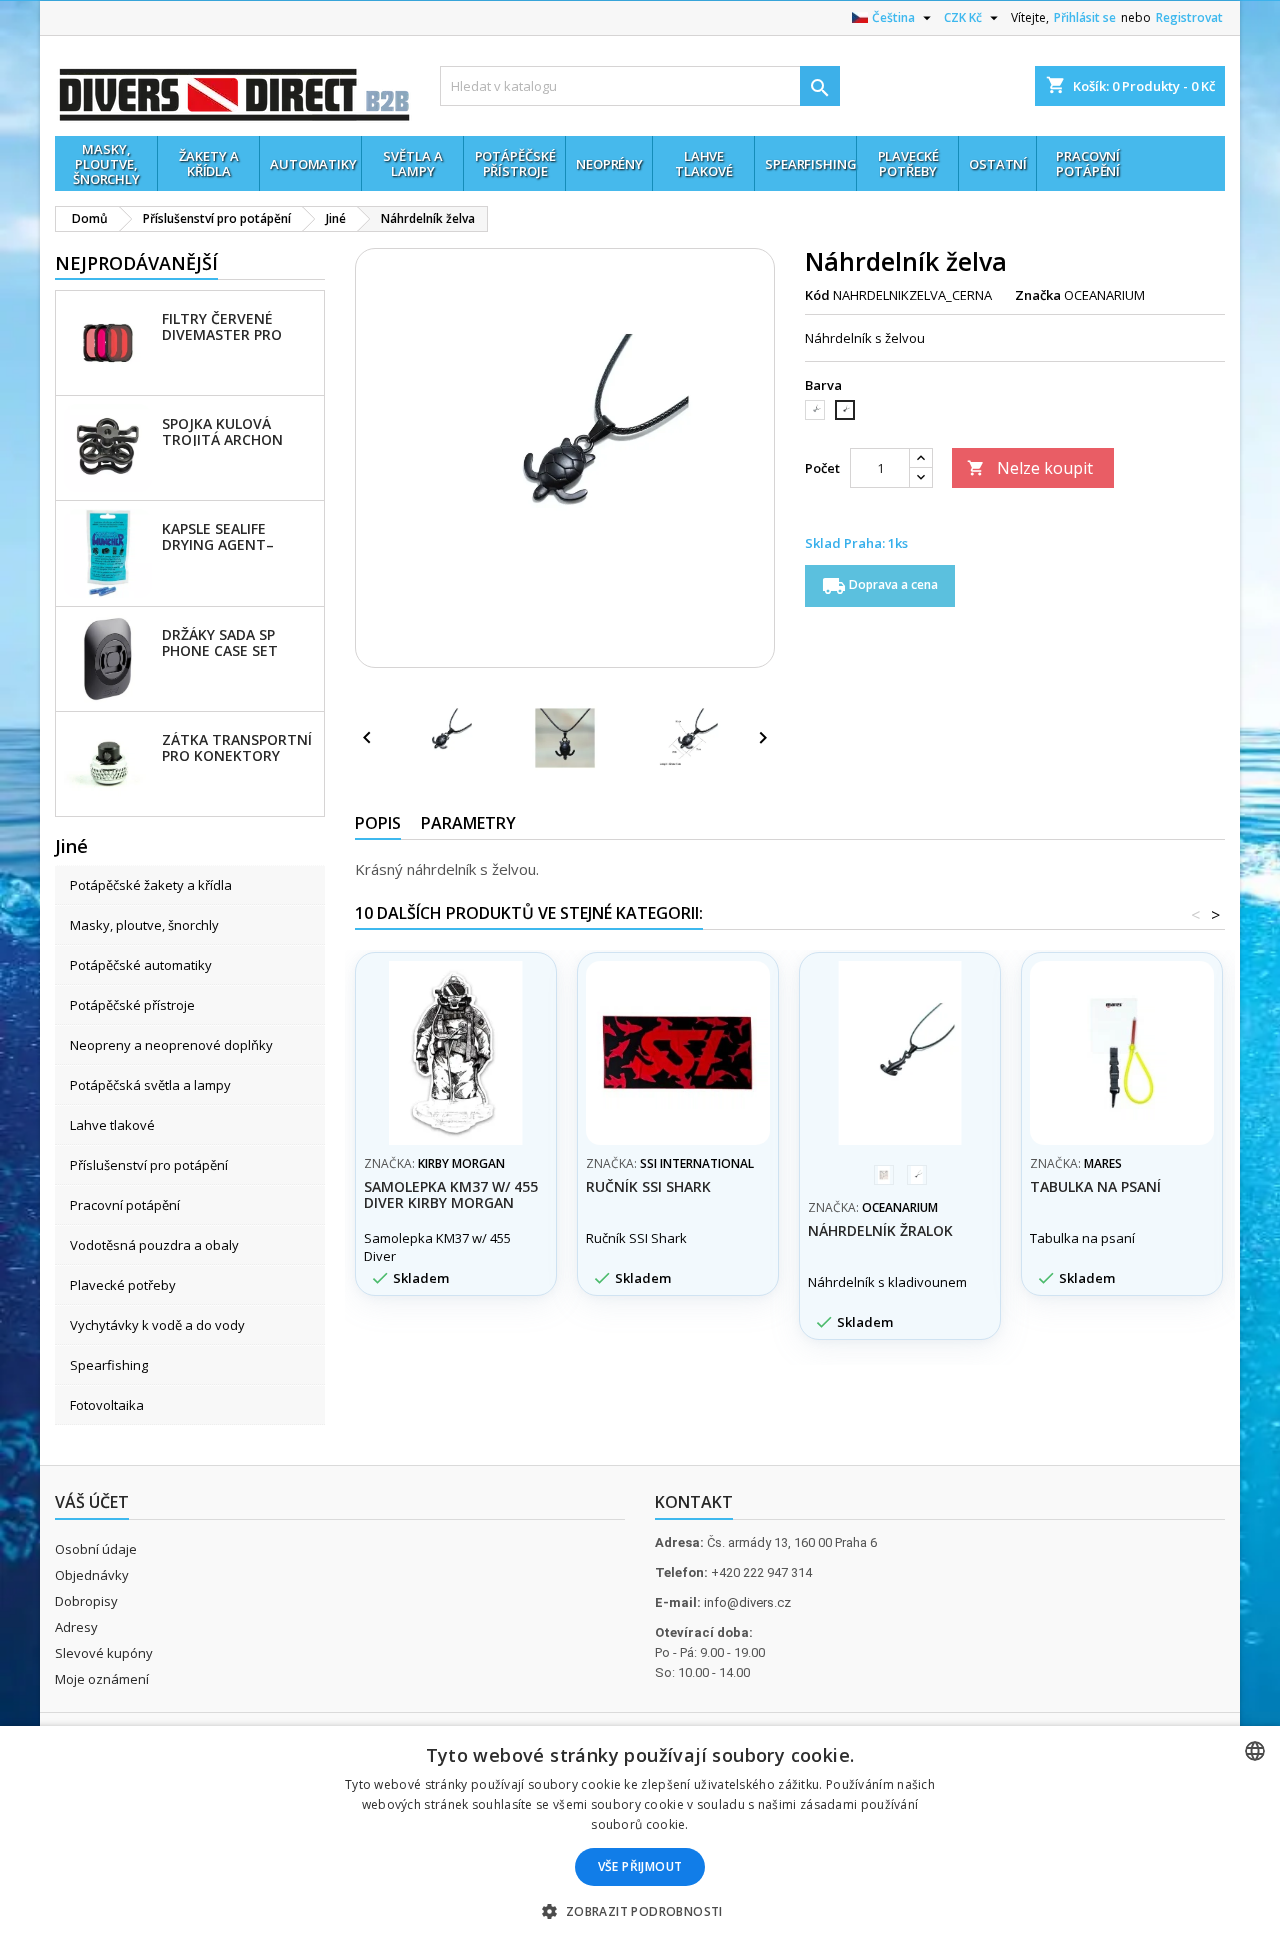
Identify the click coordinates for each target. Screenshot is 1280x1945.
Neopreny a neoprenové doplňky (171, 1045)
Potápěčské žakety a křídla (151, 885)
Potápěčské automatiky (141, 965)
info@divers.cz (747, 1602)
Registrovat (1189, 17)
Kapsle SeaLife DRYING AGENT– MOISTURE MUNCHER (235, 536)
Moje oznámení (102, 1679)
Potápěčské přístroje (132, 1005)
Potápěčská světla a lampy (150, 1085)
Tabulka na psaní (1095, 1186)
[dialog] (640, 1835)
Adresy (76, 1627)
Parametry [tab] (468, 823)
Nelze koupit (1030, 468)
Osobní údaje (96, 1549)
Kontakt (694, 1502)
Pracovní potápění (125, 1205)
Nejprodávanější (136, 263)
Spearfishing (109, 1365)
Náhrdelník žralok (880, 1230)
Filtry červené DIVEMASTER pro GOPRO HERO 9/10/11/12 (222, 326)
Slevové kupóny (104, 1653)
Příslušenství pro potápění (149, 1165)
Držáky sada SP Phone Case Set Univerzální (220, 642)
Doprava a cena (880, 586)
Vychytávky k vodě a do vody (157, 1325)
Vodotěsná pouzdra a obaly (154, 1245)
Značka (1038, 295)
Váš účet (92, 1502)
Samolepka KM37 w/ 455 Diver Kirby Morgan (451, 1194)
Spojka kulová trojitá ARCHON (222, 431)
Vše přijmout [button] (640, 1866)
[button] (639, 1911)
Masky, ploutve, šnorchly (144, 925)
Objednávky (92, 1575)
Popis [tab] (378, 823)
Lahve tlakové (112, 1125)
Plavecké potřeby (123, 1285)
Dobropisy (86, 1601)
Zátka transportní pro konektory (237, 747)
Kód (817, 295)
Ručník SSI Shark (648, 1186)
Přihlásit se (1085, 17)
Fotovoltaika (107, 1405)
